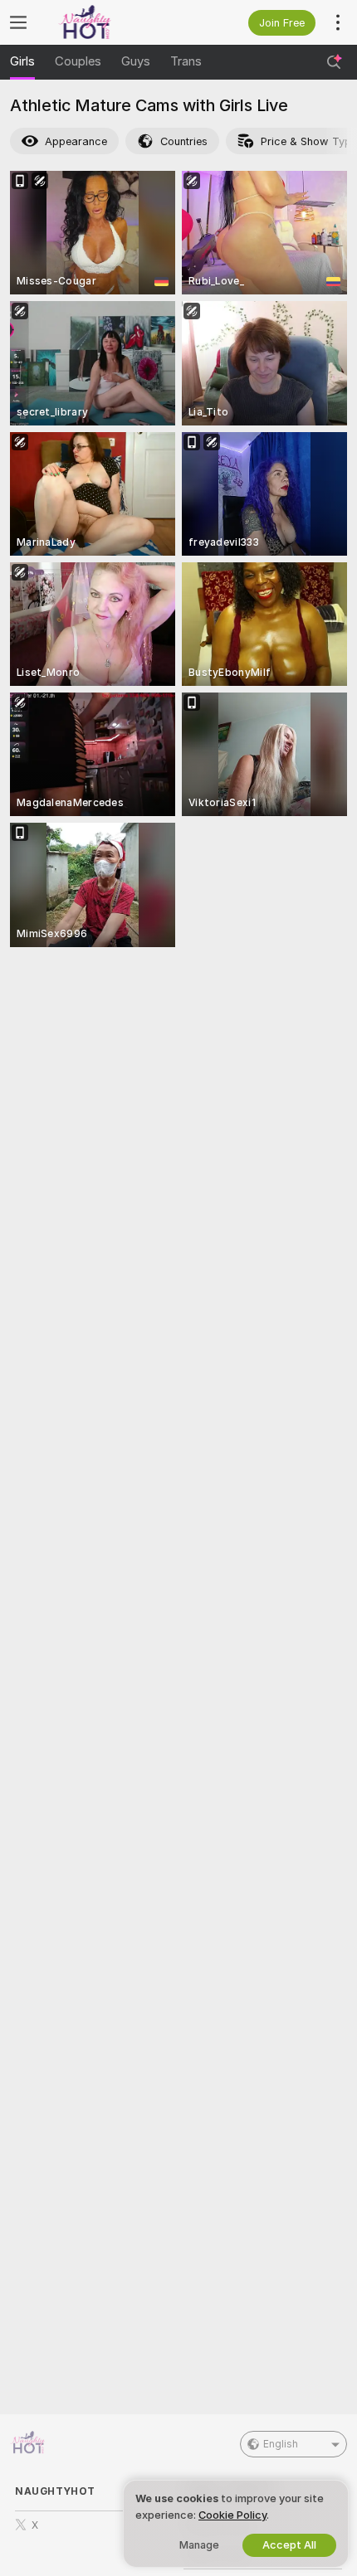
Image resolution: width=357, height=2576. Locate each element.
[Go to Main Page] (108, 22)
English (281, 2444)
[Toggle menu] (18, 22)
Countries (184, 141)
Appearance (76, 141)
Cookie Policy (232, 2515)
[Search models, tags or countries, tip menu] (334, 62)
